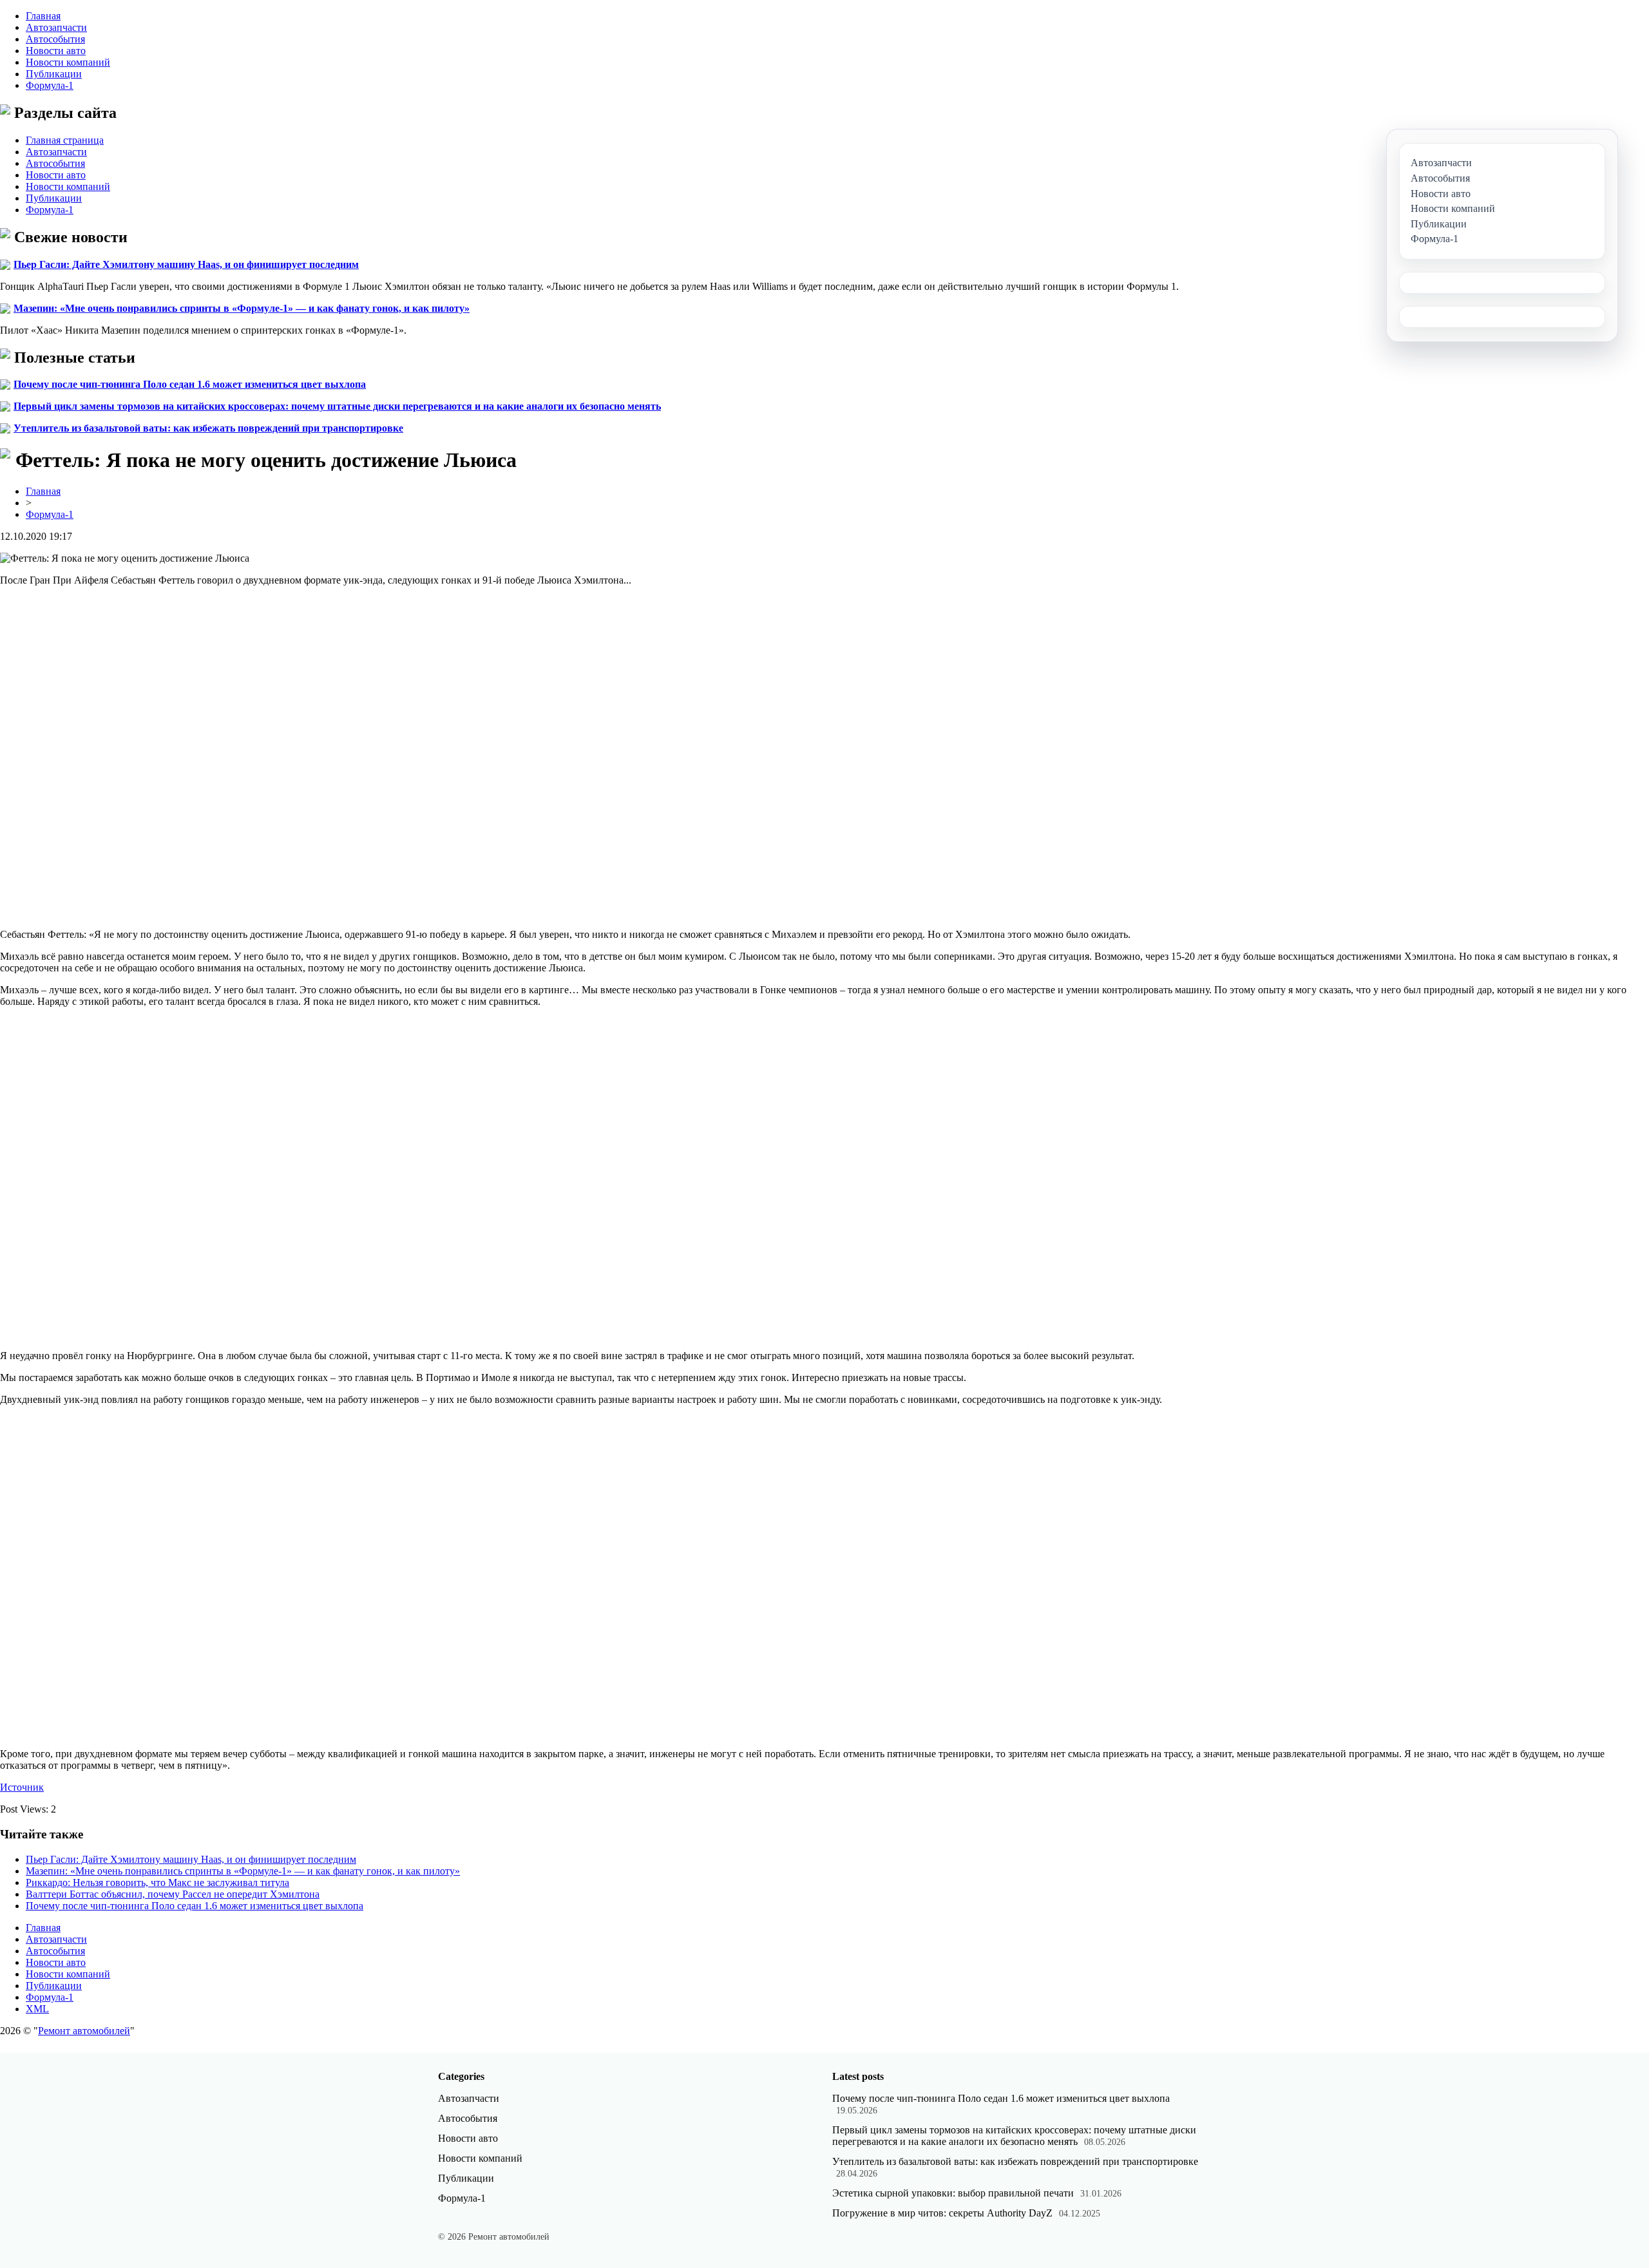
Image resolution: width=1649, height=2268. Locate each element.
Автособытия (55, 39)
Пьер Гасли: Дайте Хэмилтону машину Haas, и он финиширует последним (186, 264)
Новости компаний (68, 62)
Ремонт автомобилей (84, 2031)
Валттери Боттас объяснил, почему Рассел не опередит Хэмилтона (173, 1894)
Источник (22, 1787)
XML (37, 2009)
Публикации (54, 74)
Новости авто (56, 51)
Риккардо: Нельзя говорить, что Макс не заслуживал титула (157, 1882)
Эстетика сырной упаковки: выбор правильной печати (953, 2193)
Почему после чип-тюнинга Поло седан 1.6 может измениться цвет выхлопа (190, 384)
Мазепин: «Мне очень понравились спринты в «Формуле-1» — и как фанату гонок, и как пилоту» (242, 308)
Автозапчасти (56, 27)
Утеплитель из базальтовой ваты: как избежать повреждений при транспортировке (208, 428)
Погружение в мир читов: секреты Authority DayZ (942, 2213)
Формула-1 (50, 85)
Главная (43, 16)
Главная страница (65, 140)
